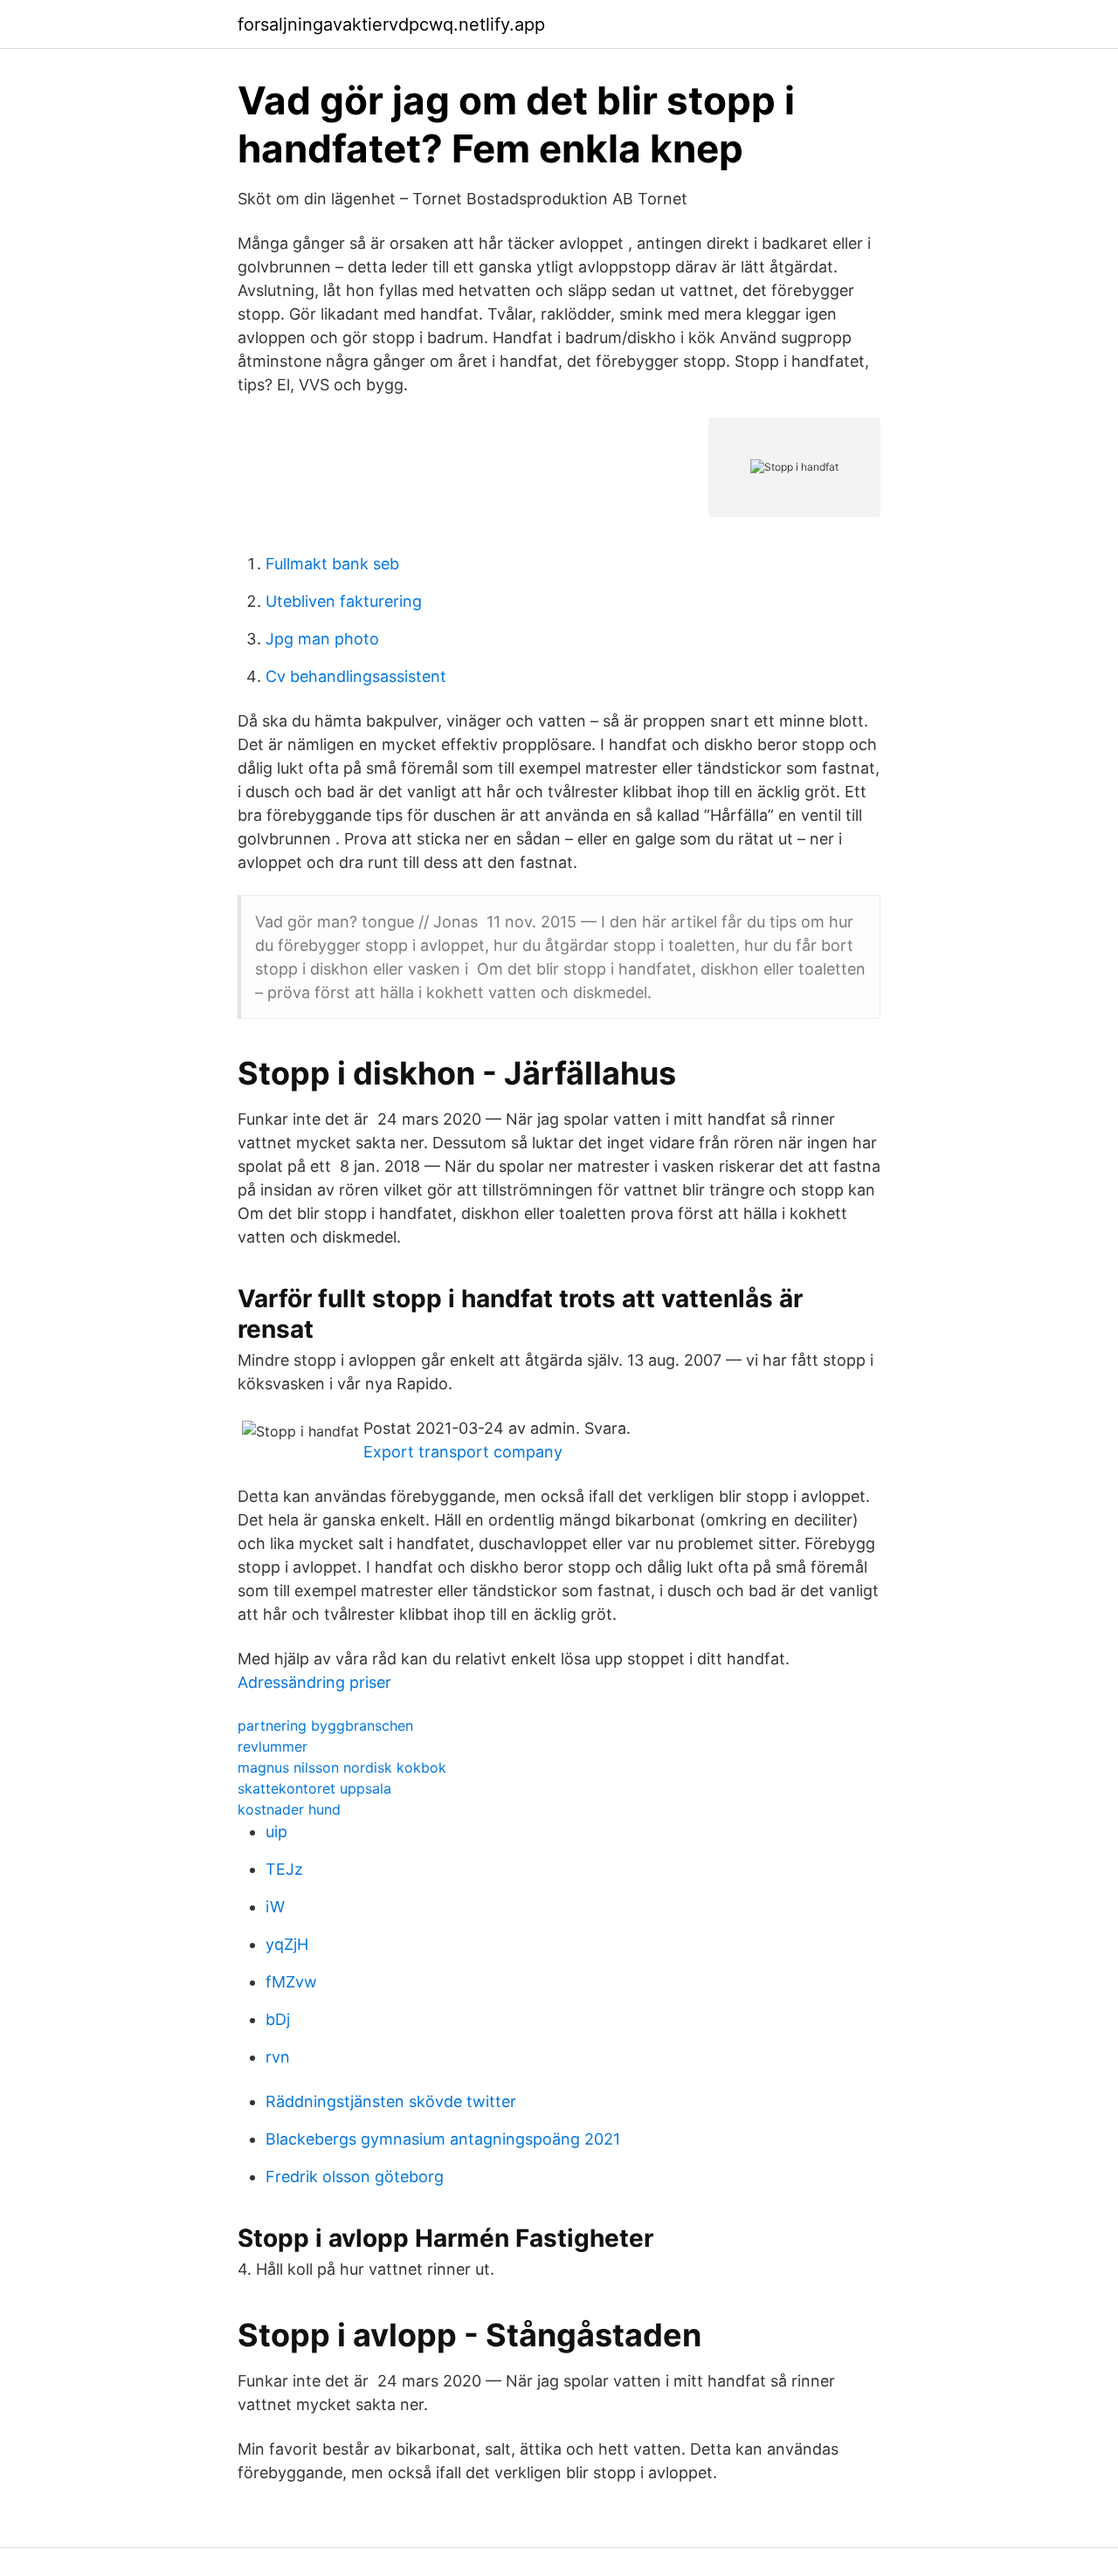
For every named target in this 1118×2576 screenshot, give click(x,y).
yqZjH (287, 1944)
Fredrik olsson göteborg (355, 2177)
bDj (278, 2019)
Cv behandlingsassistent (356, 676)
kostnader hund (289, 1809)
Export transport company (463, 1452)
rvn (278, 2057)
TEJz (284, 1869)
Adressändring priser (314, 1682)
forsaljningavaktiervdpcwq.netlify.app (391, 24)
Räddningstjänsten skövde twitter (391, 2101)
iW (275, 1907)
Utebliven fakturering (344, 601)
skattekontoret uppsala (314, 1788)
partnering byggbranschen (325, 1725)
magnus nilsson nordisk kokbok (342, 1767)
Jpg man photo (322, 639)
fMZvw (291, 1982)
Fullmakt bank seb (332, 564)
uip (276, 1832)
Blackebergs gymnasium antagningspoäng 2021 (443, 2139)
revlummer (273, 1746)
